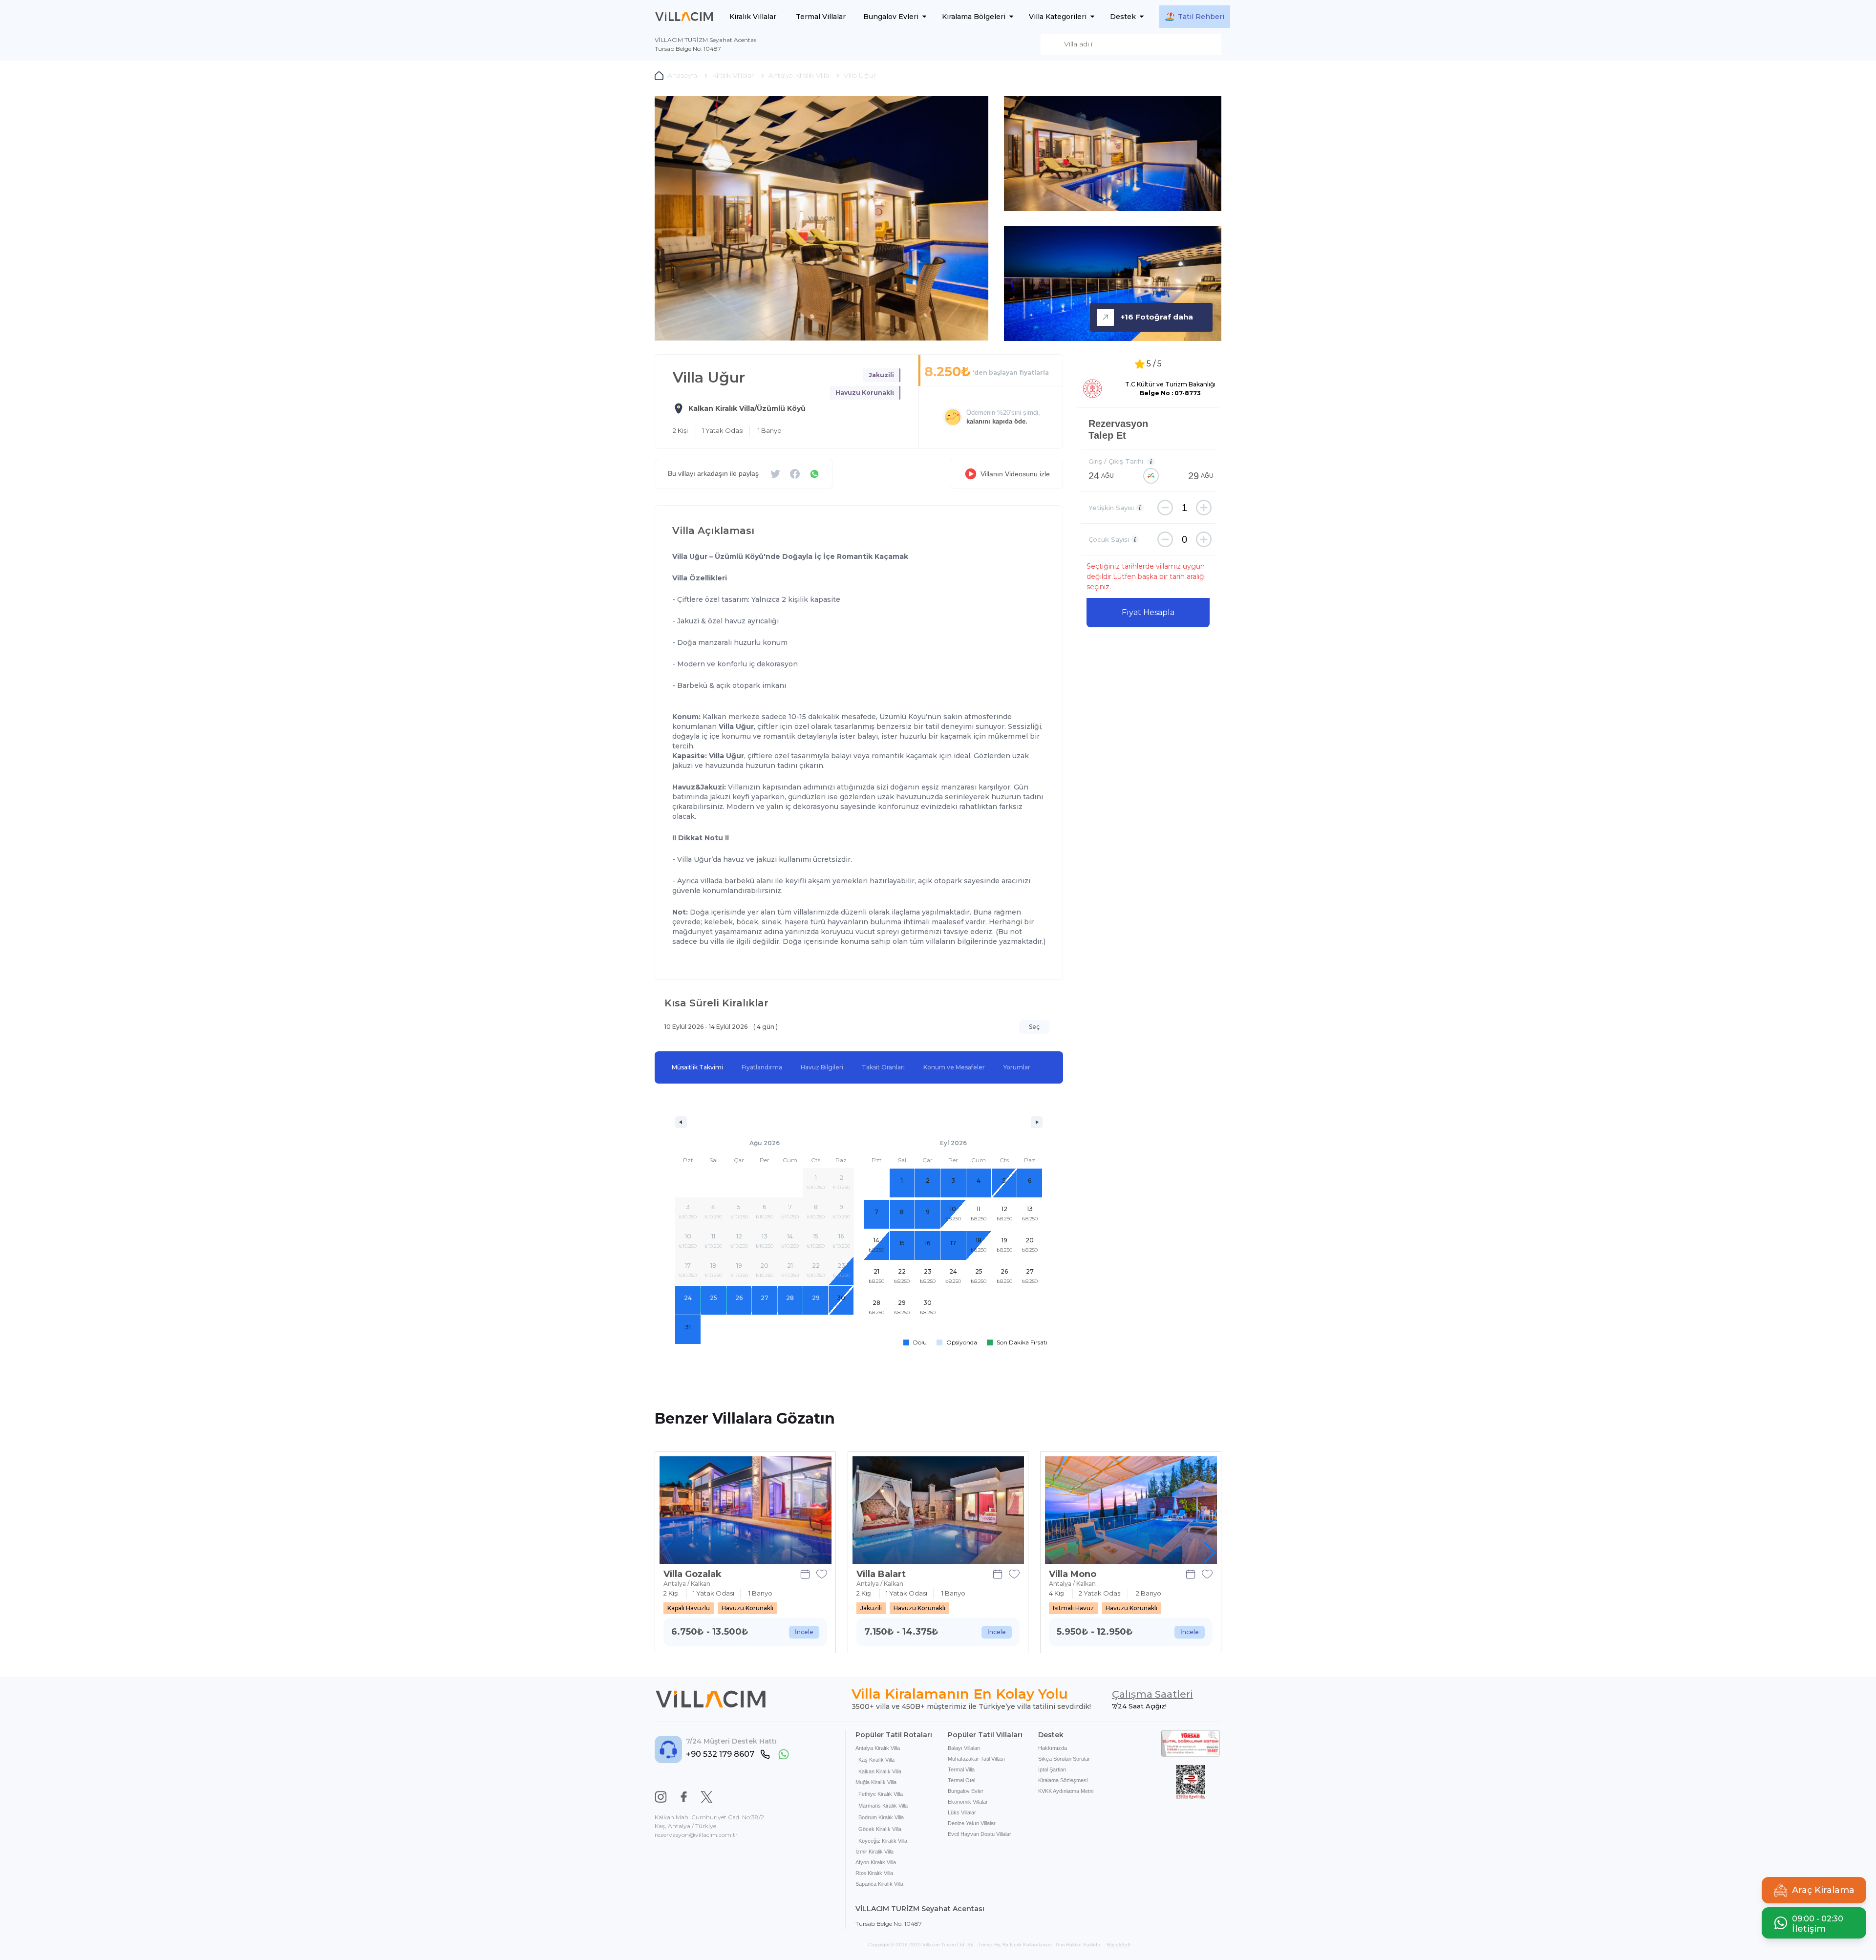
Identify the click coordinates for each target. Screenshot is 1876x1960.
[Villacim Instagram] (661, 1797)
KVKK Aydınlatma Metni (1066, 1791)
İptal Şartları (1052, 1769)
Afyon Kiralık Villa (876, 1862)
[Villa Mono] (1131, 1510)
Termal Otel (961, 1780)
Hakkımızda (1053, 1748)
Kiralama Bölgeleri (974, 17)
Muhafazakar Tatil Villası (976, 1759)
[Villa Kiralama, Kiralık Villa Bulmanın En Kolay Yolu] (684, 17)
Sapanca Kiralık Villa (879, 1884)
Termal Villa (961, 1769)
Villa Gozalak (693, 1574)
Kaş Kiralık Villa (876, 1760)
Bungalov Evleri (891, 17)
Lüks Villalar (962, 1812)
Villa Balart (881, 1574)
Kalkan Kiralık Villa (880, 1771)
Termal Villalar (821, 17)
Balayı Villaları (964, 1748)
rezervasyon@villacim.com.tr (696, 1835)
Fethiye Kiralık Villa (881, 1794)
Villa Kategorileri (1058, 17)
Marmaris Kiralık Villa (883, 1806)
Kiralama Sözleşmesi (1063, 1780)
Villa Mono (1073, 1574)
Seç (1034, 1027)
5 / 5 (1154, 364)
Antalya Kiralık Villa (878, 1748)
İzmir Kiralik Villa (874, 1852)
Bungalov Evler (966, 1791)
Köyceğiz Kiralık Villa (883, 1841)
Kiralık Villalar (753, 17)
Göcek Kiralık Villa (880, 1829)
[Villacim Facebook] (684, 1797)
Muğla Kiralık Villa (876, 1782)
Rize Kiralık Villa (874, 1873)
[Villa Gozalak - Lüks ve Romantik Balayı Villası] (746, 1510)
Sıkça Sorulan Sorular (1064, 1759)
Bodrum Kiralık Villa (881, 1817)
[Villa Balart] (938, 1510)
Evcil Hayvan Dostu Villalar (980, 1834)
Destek (1123, 17)
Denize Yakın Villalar (972, 1823)
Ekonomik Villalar (968, 1802)
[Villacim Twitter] (707, 1797)
